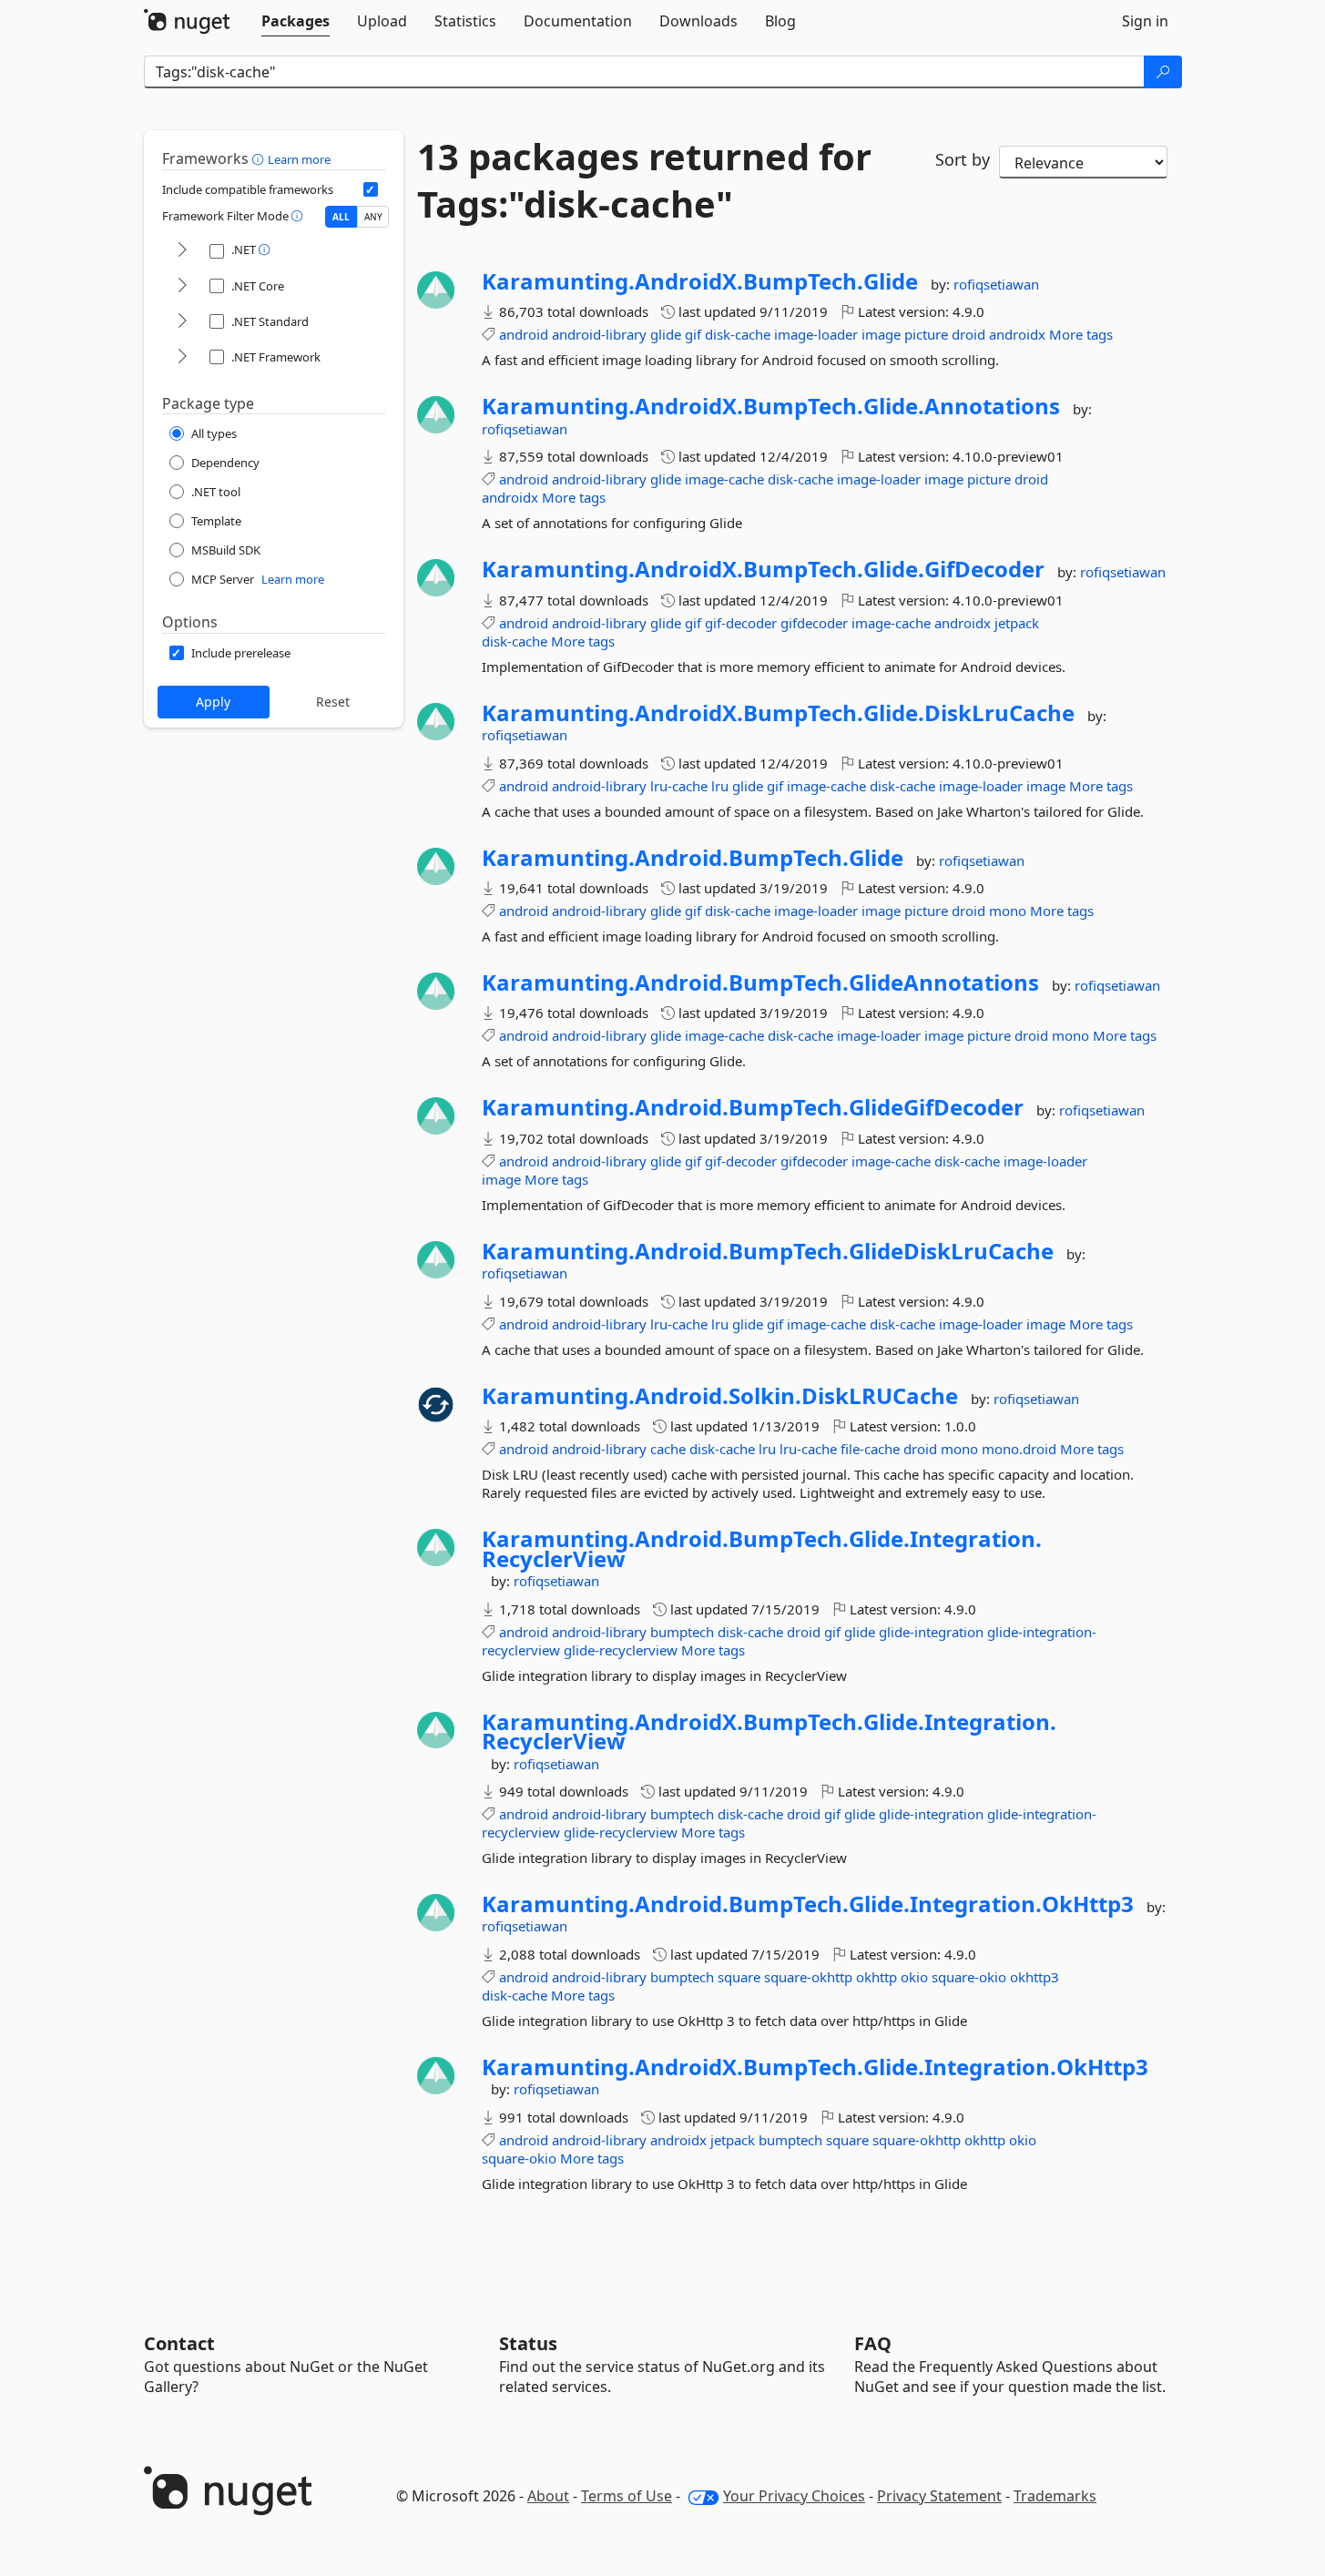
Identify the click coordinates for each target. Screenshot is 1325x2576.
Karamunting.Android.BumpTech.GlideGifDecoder (753, 1107)
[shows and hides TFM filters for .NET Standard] (182, 322)
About (548, 2496)
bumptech (682, 1632)
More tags (1081, 334)
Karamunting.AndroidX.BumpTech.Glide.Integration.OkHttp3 (815, 2067)
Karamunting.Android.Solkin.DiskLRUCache (720, 1396)
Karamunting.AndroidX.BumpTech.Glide (700, 281)
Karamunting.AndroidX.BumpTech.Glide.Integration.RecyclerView (769, 1731)
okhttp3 (1035, 1977)
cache (668, 1449)
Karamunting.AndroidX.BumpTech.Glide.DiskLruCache (778, 713)
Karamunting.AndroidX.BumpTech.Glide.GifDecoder (763, 569)
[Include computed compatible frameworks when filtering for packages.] (371, 189)
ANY (373, 217)
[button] (260, 158)
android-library (599, 334)
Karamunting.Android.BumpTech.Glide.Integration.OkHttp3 (808, 1904)
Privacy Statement (939, 2496)
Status (528, 2343)
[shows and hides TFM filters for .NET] (182, 251)
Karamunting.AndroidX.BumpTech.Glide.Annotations (771, 406)
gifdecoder (814, 623)
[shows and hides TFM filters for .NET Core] (182, 286)
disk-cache (738, 334)
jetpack (1017, 623)
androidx (1017, 334)
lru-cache (679, 786)
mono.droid (1019, 1449)
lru (720, 786)
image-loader (816, 334)
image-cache (724, 479)
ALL (341, 217)
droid (968, 334)
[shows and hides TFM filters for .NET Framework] (182, 357)
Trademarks (1055, 2496)
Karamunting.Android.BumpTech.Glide (693, 858)
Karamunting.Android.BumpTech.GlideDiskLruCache (768, 1251)
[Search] (1163, 72)
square (739, 1977)
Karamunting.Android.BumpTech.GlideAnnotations (760, 983)
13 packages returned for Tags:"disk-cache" (644, 180)
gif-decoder (741, 623)
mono (1008, 911)
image (881, 334)
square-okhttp (808, 1977)
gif (693, 334)
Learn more (299, 159)
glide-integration (931, 1632)
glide (666, 334)
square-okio (969, 1977)
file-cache (870, 1449)
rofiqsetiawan (996, 284)
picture (926, 334)
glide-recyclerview (621, 1650)
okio (914, 1977)
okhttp (877, 1977)
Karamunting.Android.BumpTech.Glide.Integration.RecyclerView (762, 1548)
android (524, 334)
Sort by (963, 159)
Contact (179, 2343)
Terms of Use (627, 2496)
